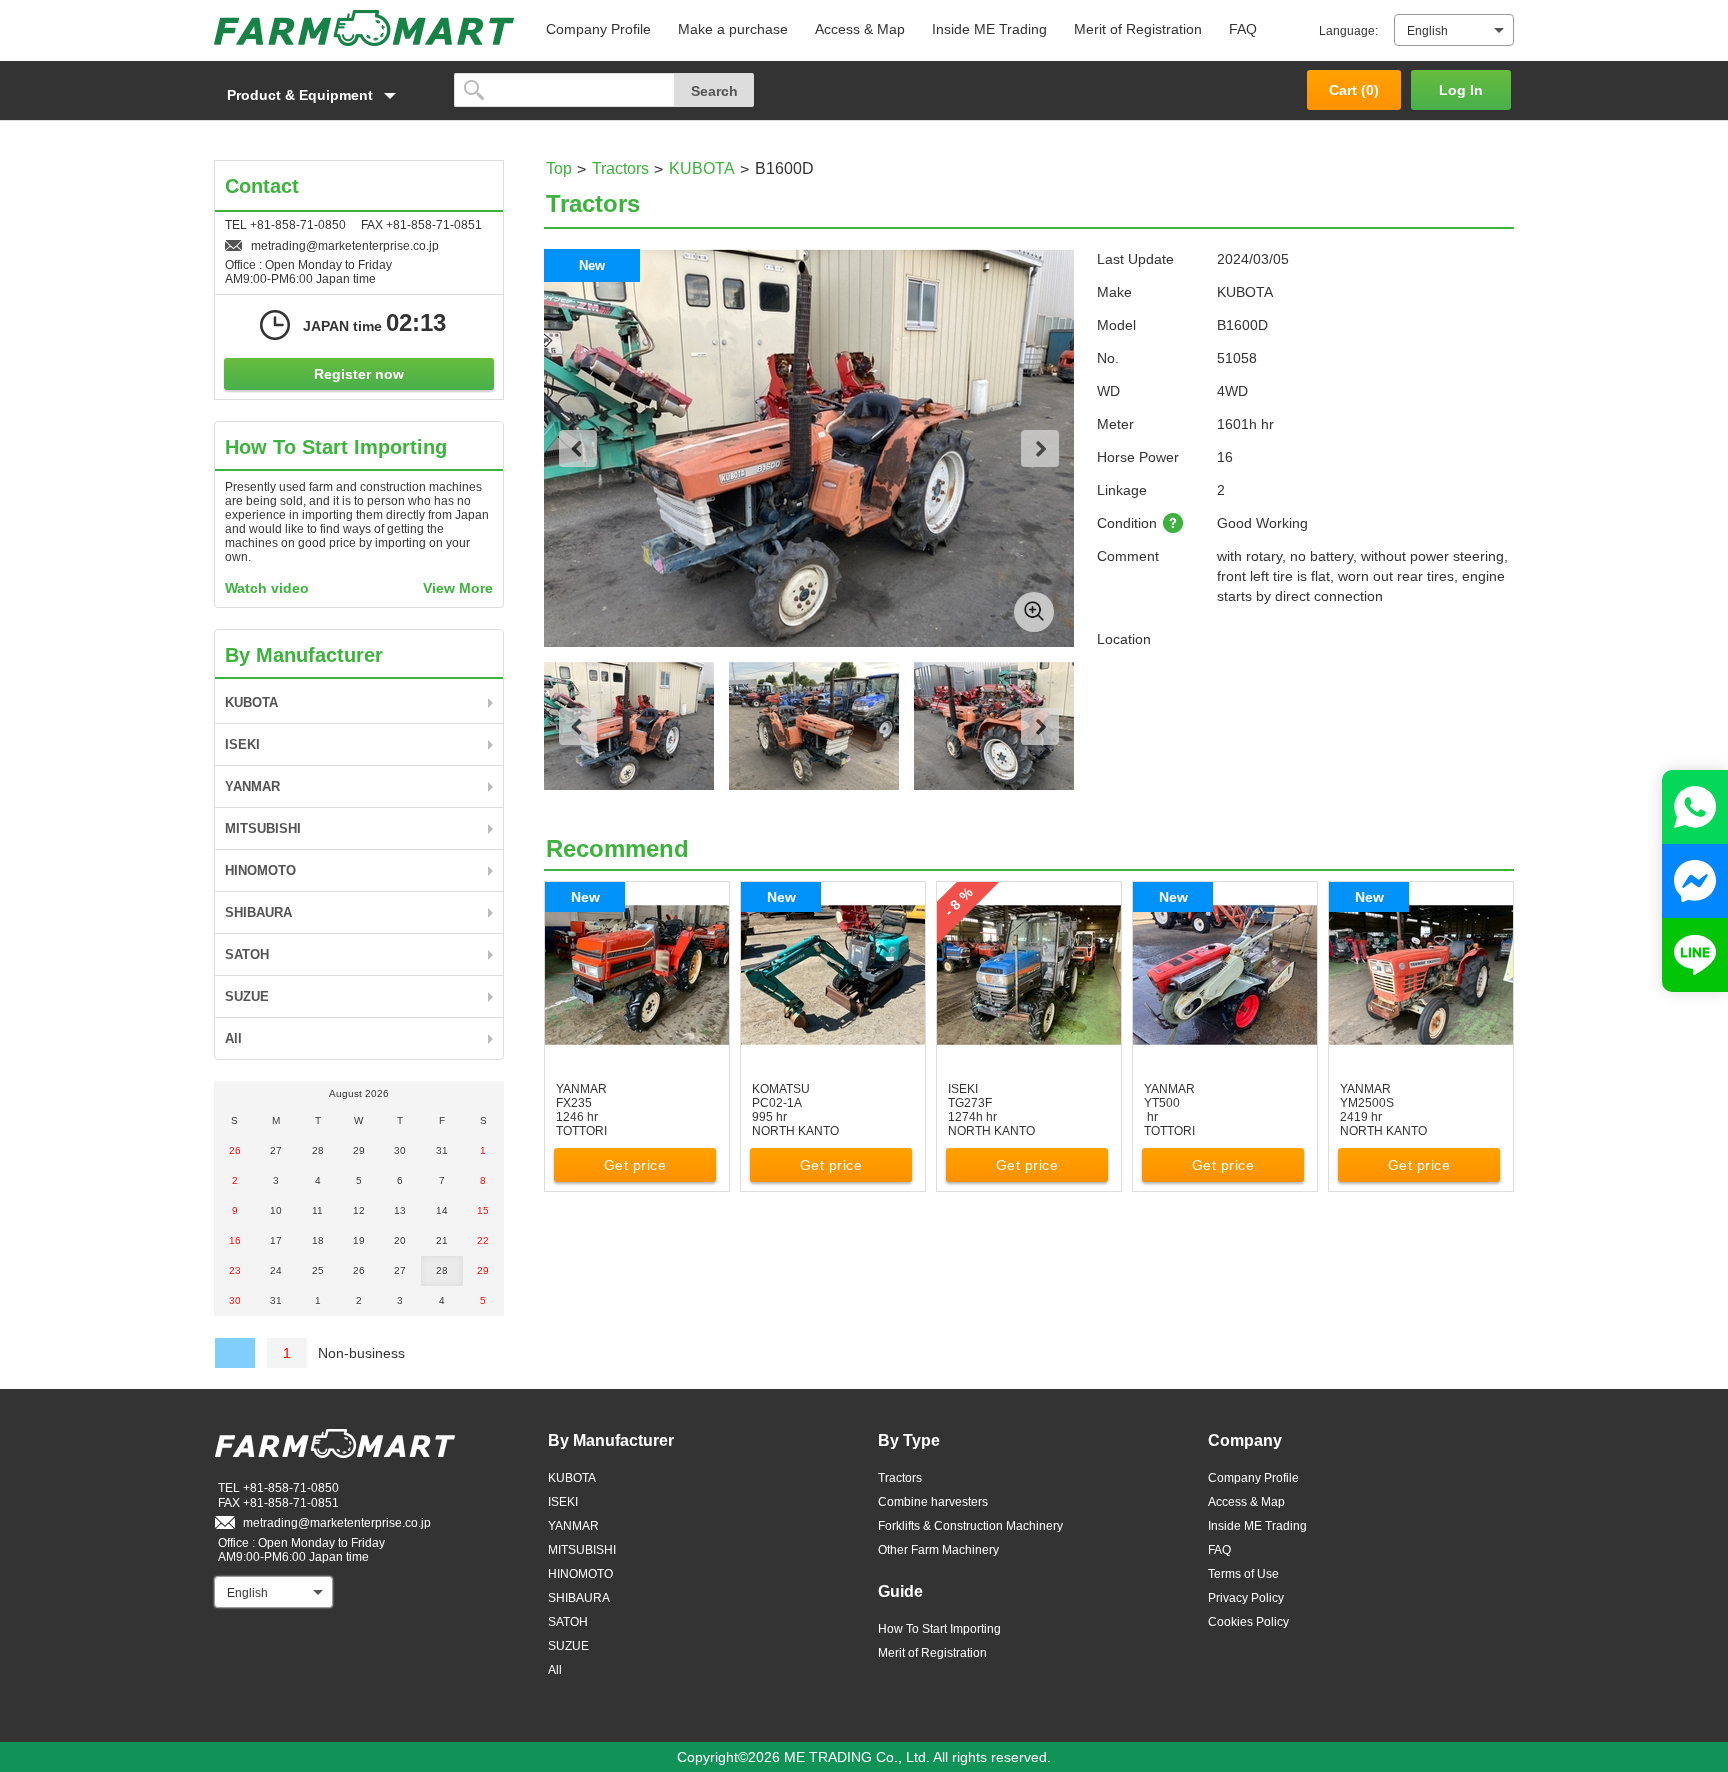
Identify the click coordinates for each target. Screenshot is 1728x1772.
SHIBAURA (258, 912)
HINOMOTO (260, 870)
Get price (635, 1165)
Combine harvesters (933, 1502)
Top (559, 168)
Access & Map (860, 29)
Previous (578, 448)
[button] (324, 95)
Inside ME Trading (989, 29)
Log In (1461, 90)
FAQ (1243, 29)
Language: (1348, 31)
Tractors (620, 168)
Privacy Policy (1246, 1598)
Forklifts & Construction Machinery (970, 1526)
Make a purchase (733, 29)
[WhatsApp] (1695, 807)
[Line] (1695, 955)
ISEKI (242, 744)
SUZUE (247, 996)
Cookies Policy (1248, 1622)
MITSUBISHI (263, 828)
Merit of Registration (1138, 29)
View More (458, 588)
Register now (359, 374)
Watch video (267, 588)
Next (1040, 448)
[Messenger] (1695, 881)
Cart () (1354, 90)
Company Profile (598, 29)
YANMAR (252, 786)
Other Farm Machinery (938, 1550)
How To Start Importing (939, 1629)
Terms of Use (1243, 1574)
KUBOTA (702, 168)
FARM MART (364, 28)
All (233, 1038)
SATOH (247, 954)
